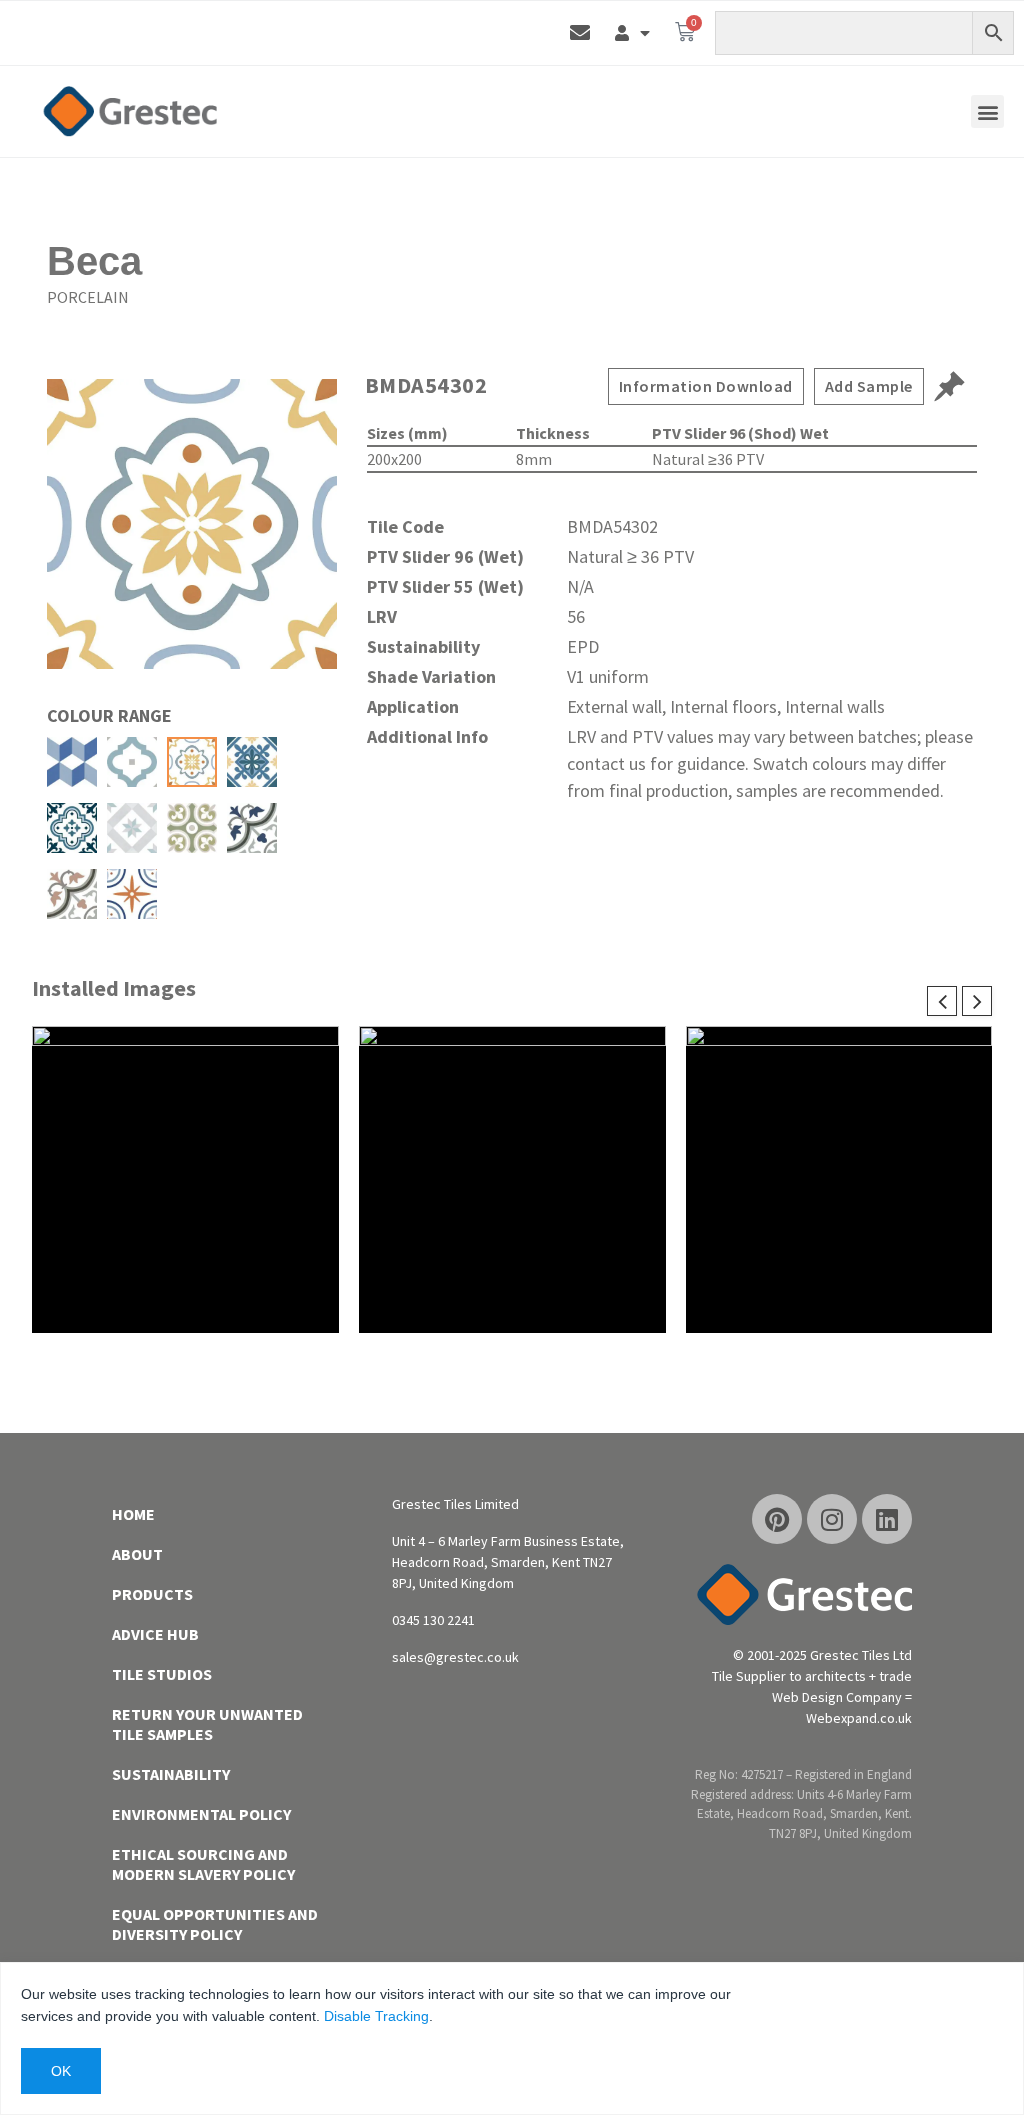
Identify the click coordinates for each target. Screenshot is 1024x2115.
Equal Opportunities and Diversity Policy (215, 1924)
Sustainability (171, 1774)
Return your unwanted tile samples (207, 1724)
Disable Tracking (376, 2016)
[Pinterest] (777, 1519)
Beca (94, 261)
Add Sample (869, 386)
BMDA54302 (426, 385)
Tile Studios (162, 1674)
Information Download (706, 386)
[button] (987, 111)
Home (133, 1514)
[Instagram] (832, 1519)
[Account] (632, 33)
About (137, 1554)
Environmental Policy (201, 1814)
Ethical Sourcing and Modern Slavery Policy (203, 1864)
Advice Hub (155, 1634)
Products (152, 1594)
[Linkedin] (887, 1519)
